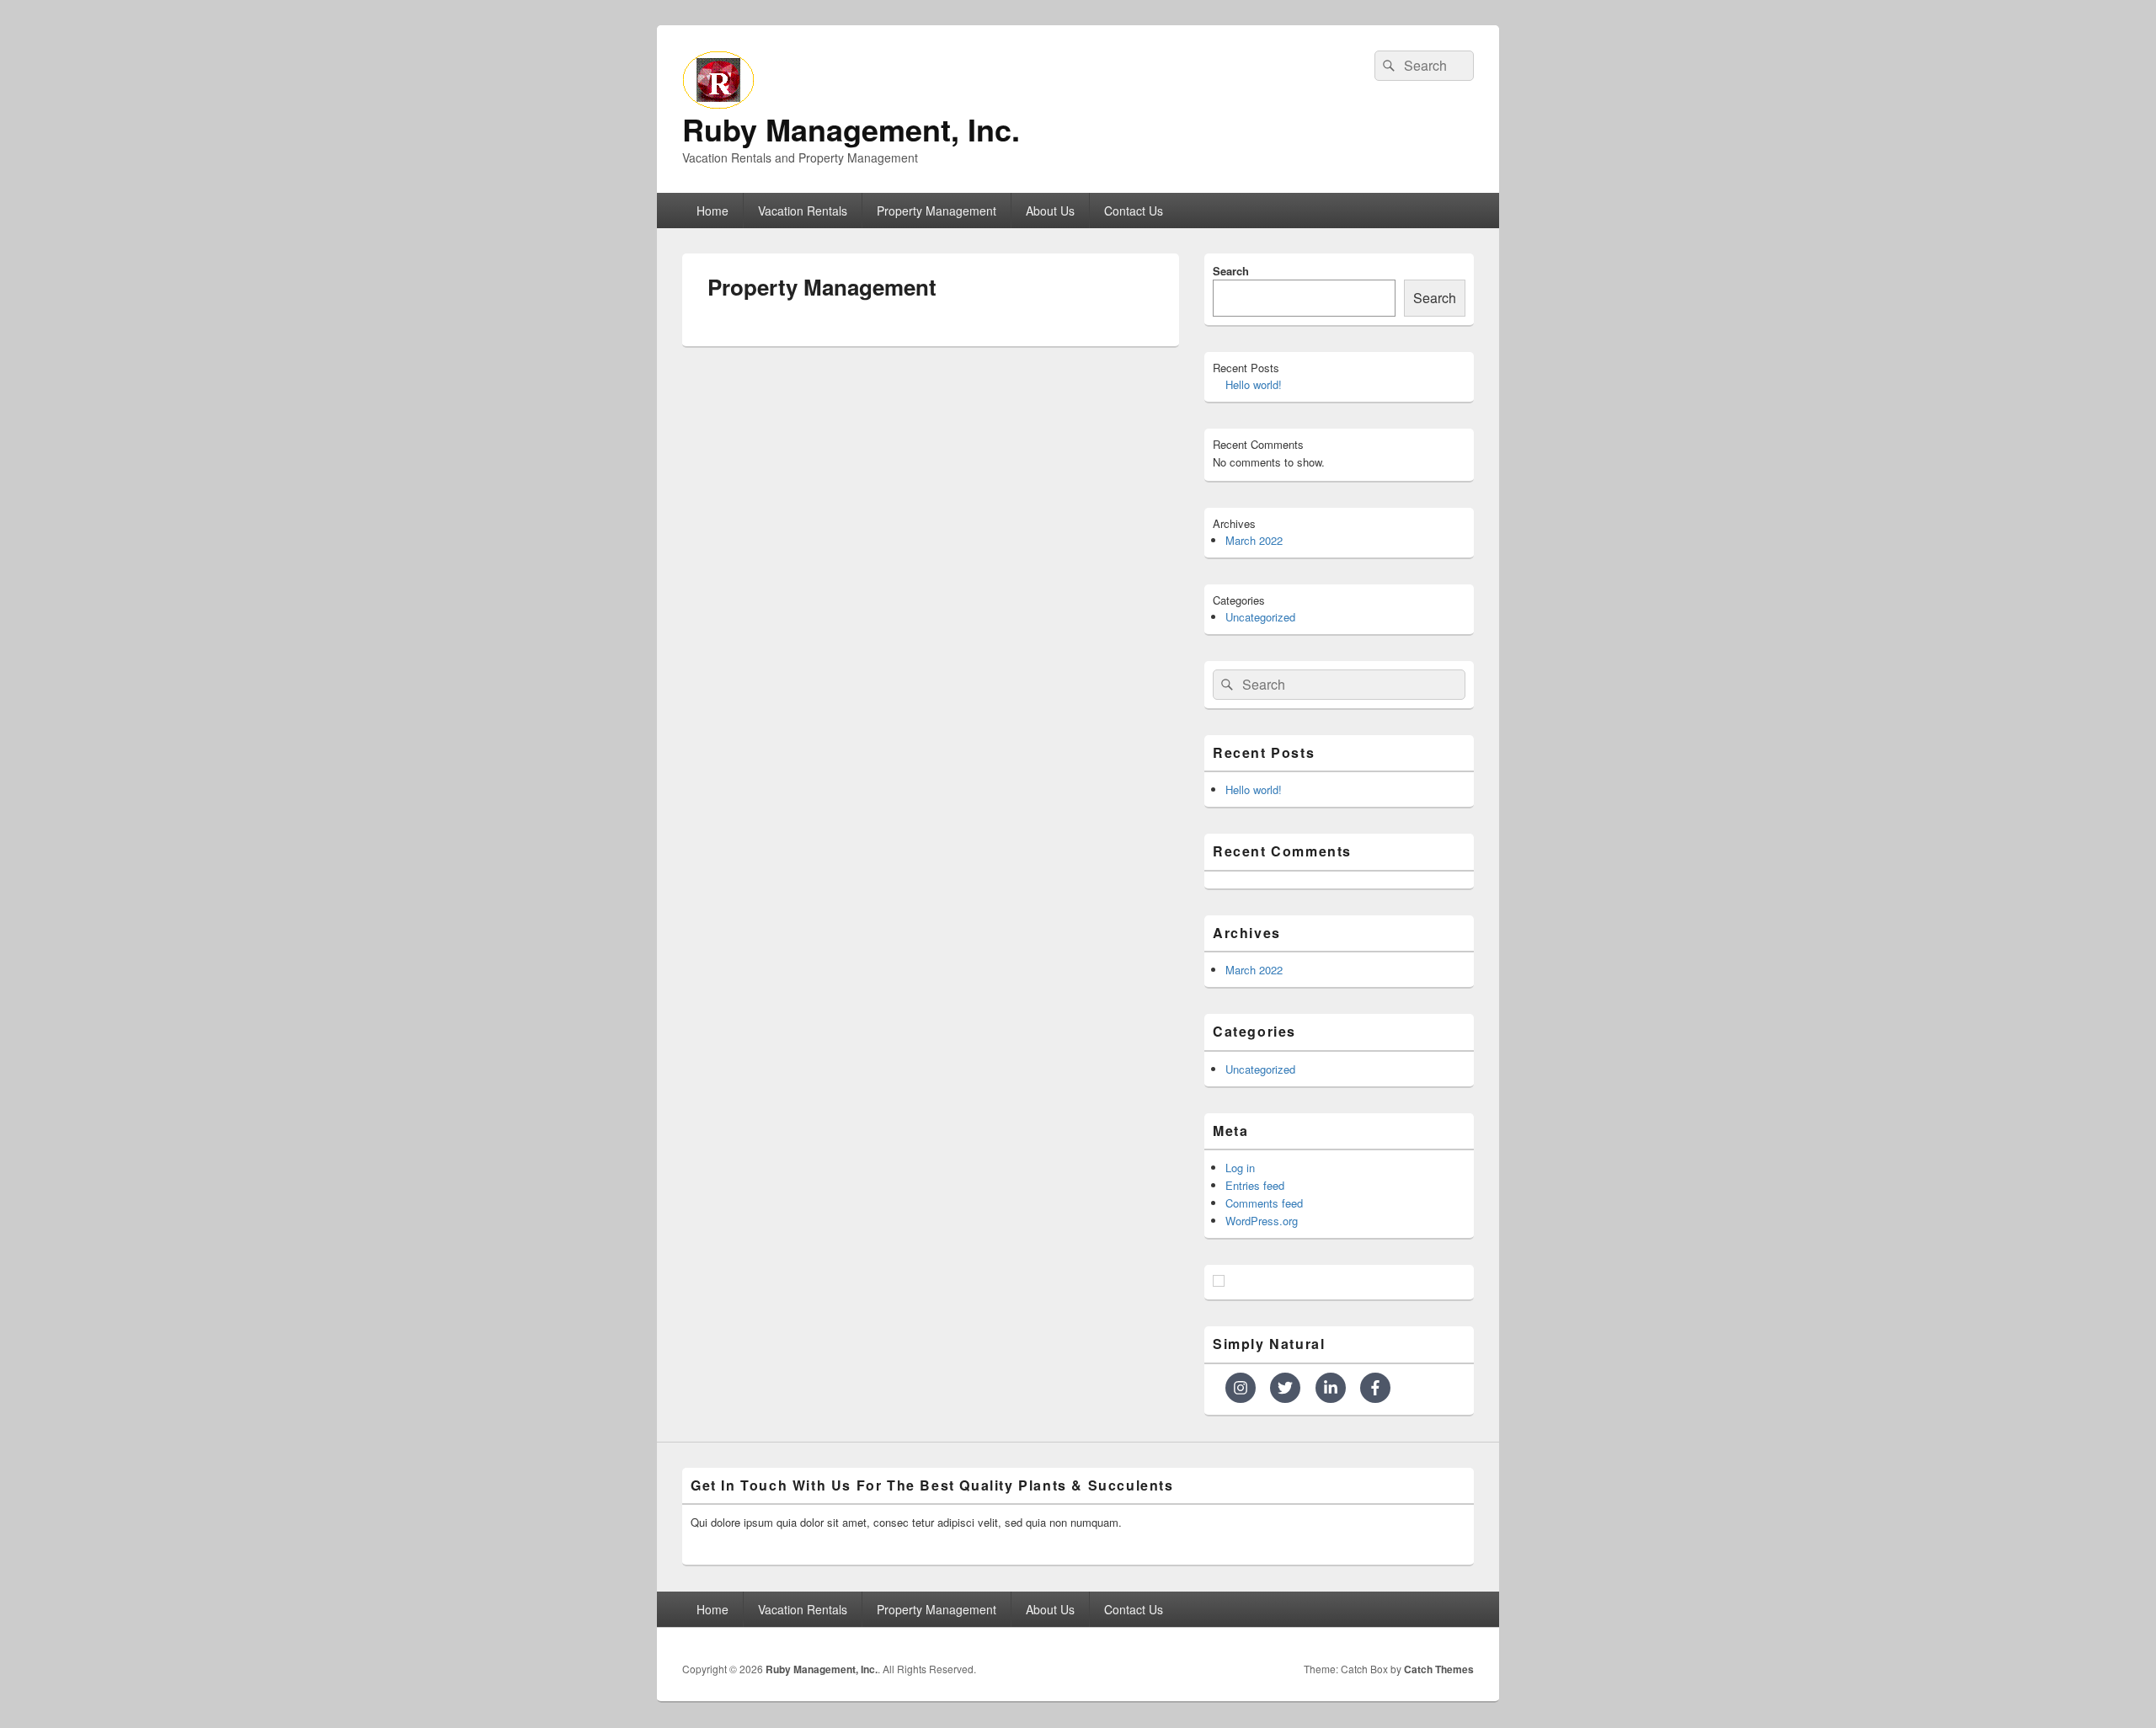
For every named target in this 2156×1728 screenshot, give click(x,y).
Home (712, 211)
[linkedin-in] (1336, 1388)
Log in (1240, 1168)
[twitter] (1291, 1388)
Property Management (937, 211)
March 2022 (1254, 540)
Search (1231, 271)
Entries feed (1255, 1185)
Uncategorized (1260, 617)
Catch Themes (1439, 1669)
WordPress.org (1262, 1221)
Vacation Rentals (803, 211)
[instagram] (1246, 1388)
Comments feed (1264, 1203)
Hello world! (1254, 384)
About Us (1050, 211)
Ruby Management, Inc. (851, 129)
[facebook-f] (1377, 1388)
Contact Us (1134, 211)
